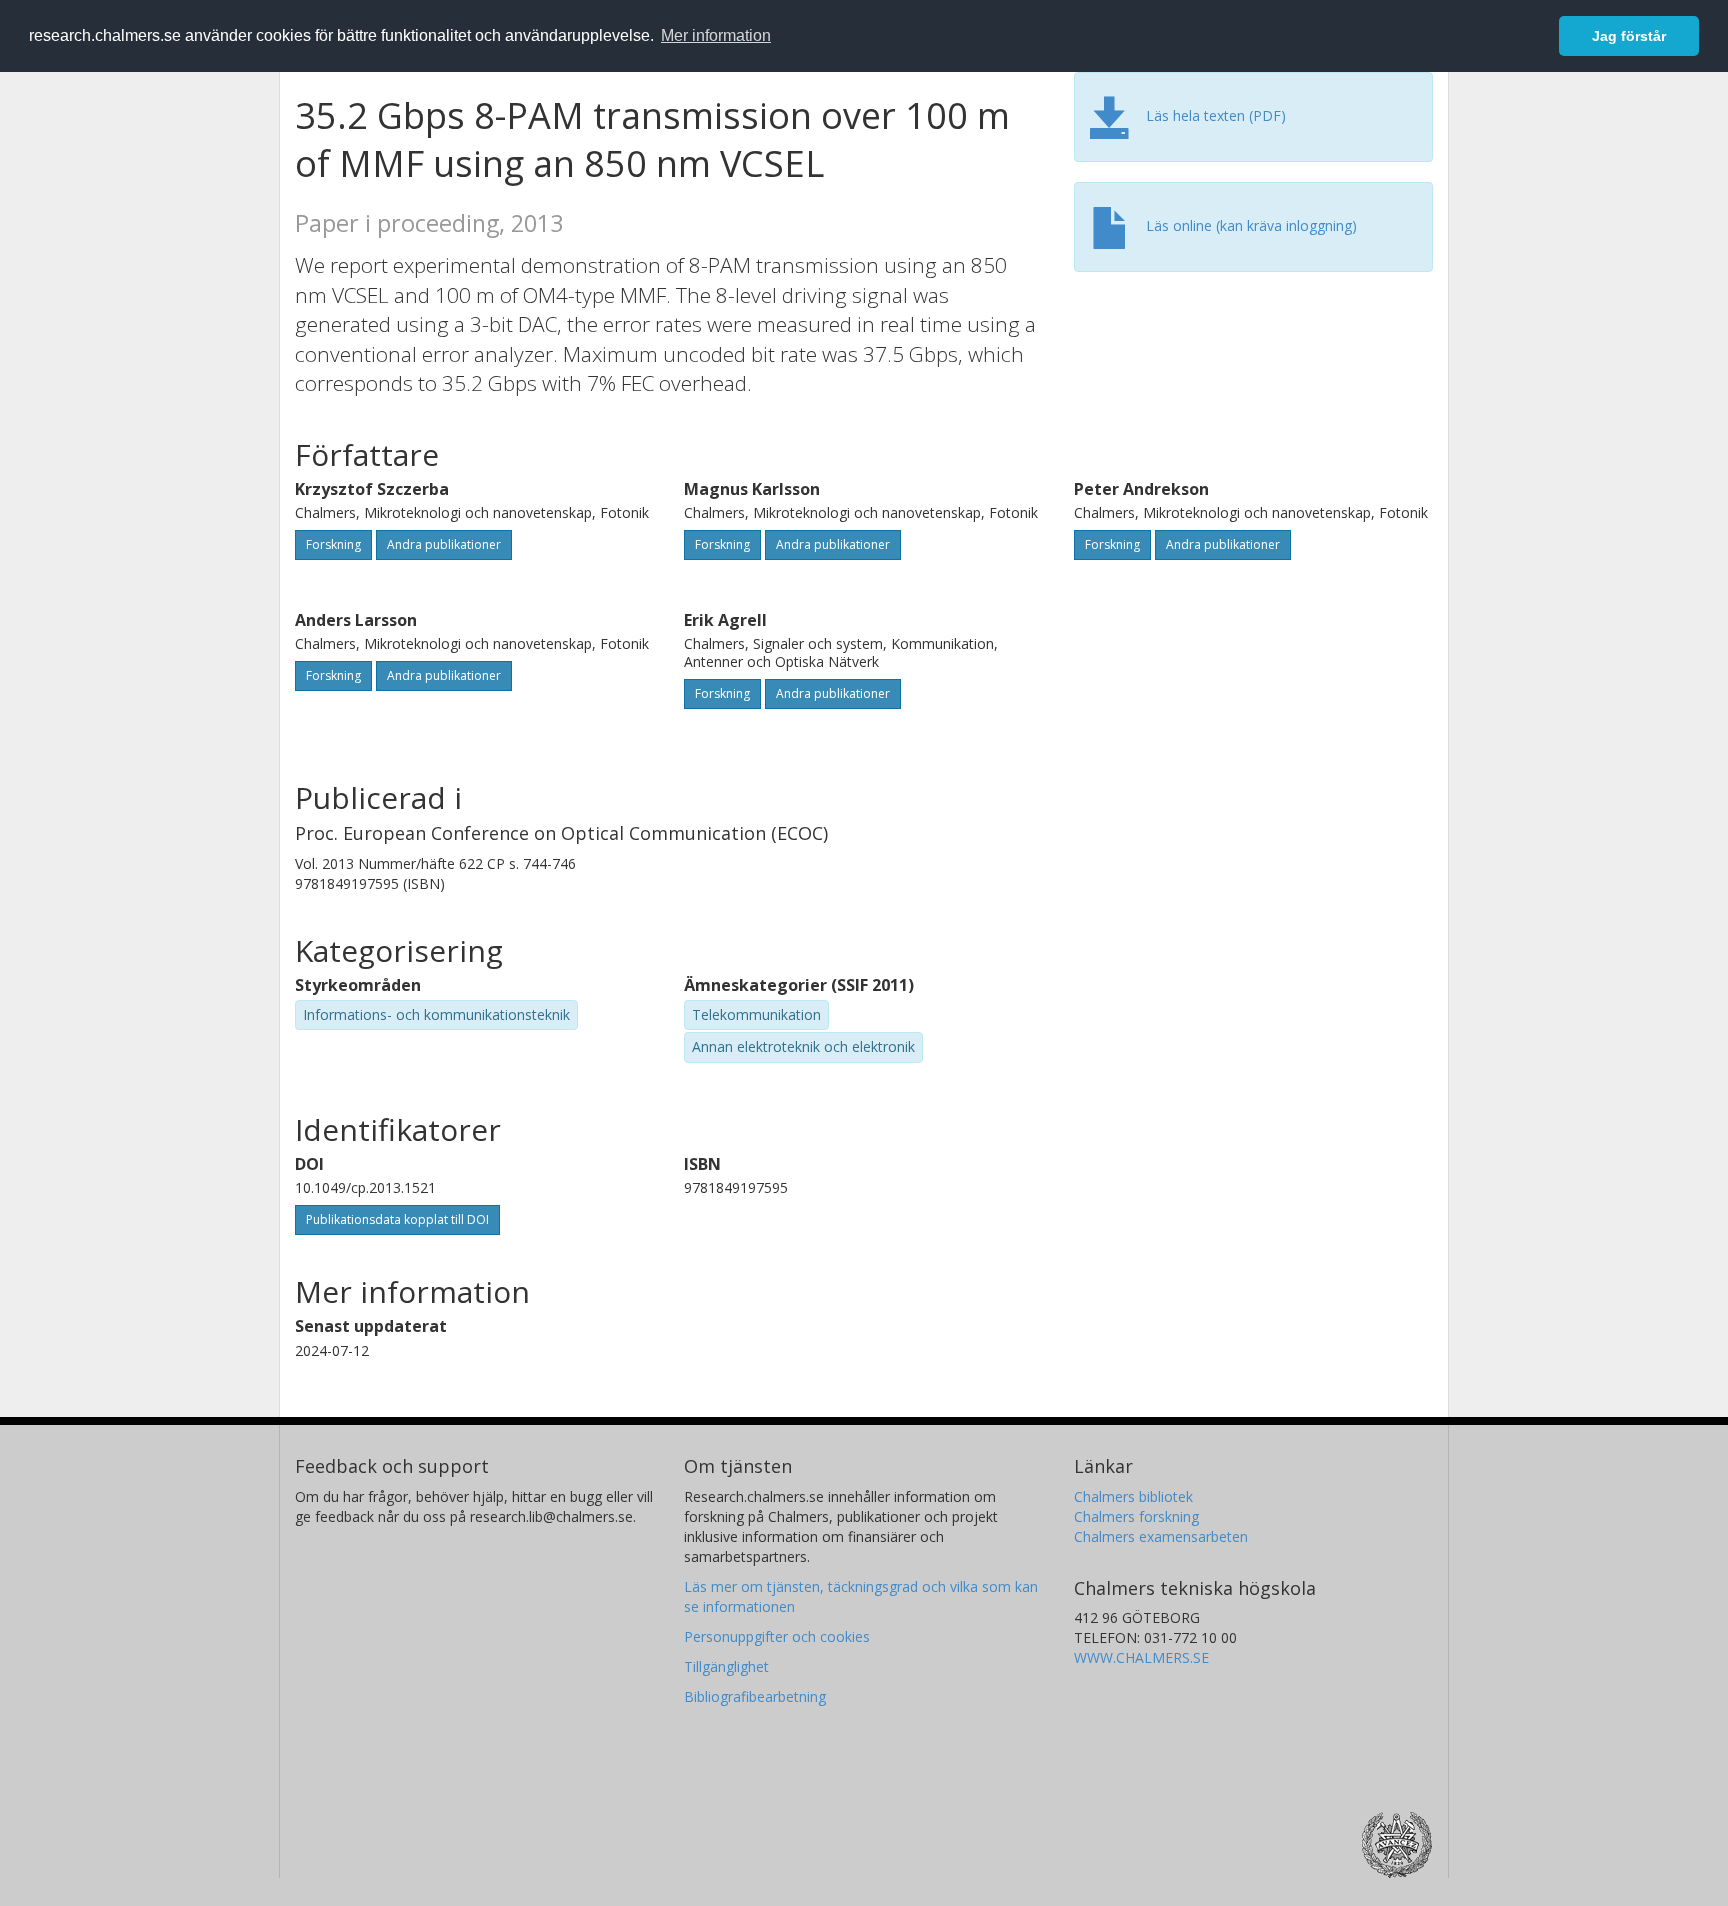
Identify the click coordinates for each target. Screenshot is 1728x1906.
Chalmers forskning (1136, 1516)
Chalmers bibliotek (1133, 1496)
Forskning (333, 544)
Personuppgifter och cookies (777, 1636)
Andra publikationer (444, 544)
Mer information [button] (716, 35)
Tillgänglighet (726, 1666)
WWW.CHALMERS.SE (1141, 1657)
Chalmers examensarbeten (1161, 1536)
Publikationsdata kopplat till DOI (397, 1219)
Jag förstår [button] (1629, 36)
